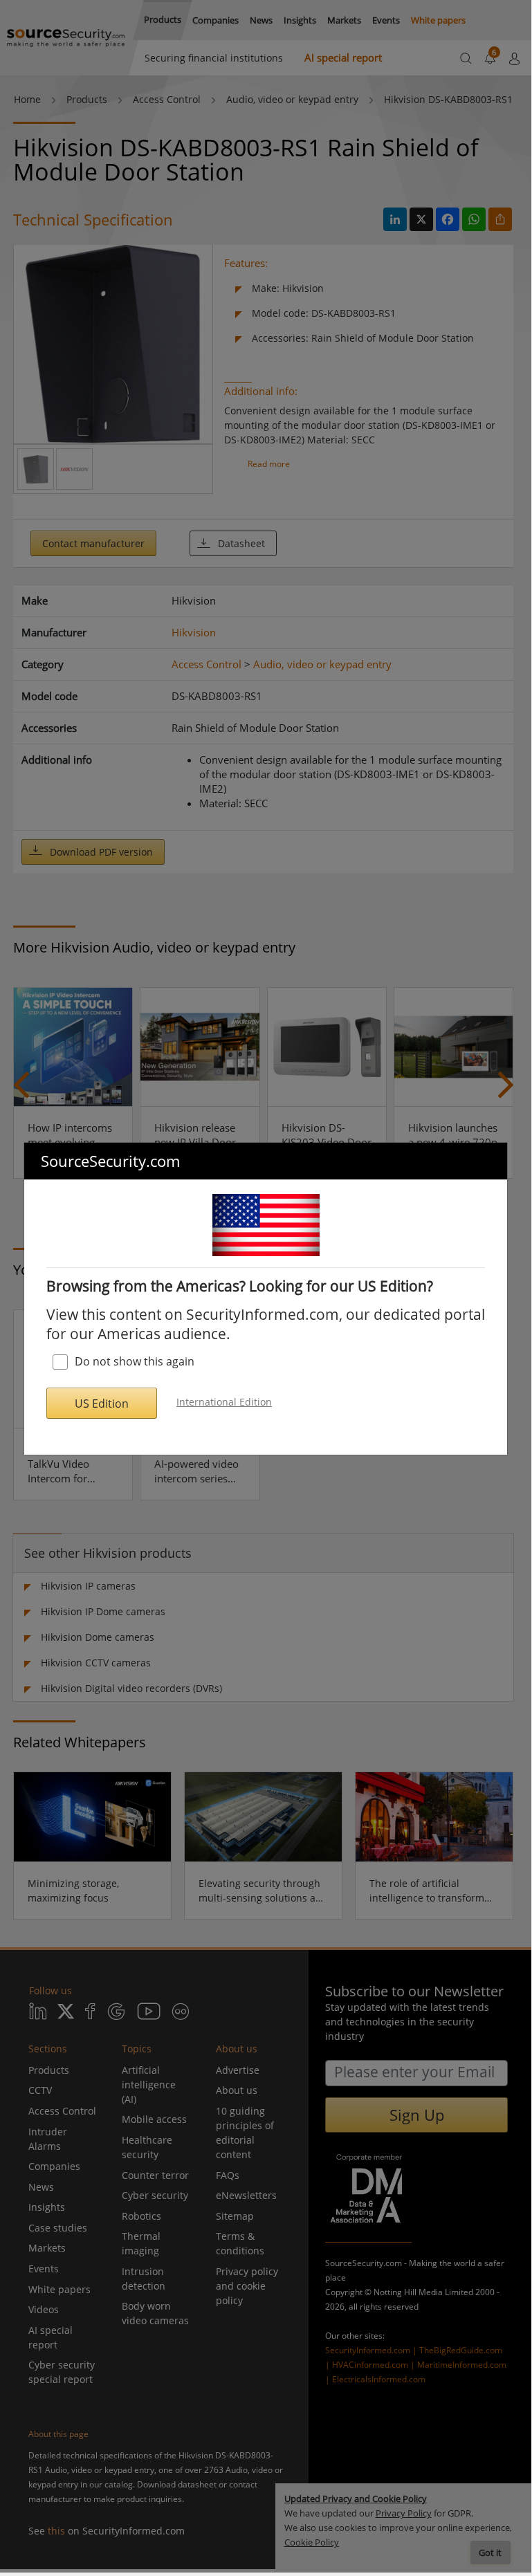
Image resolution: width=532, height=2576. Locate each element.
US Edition (102, 1404)
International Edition (224, 1402)
